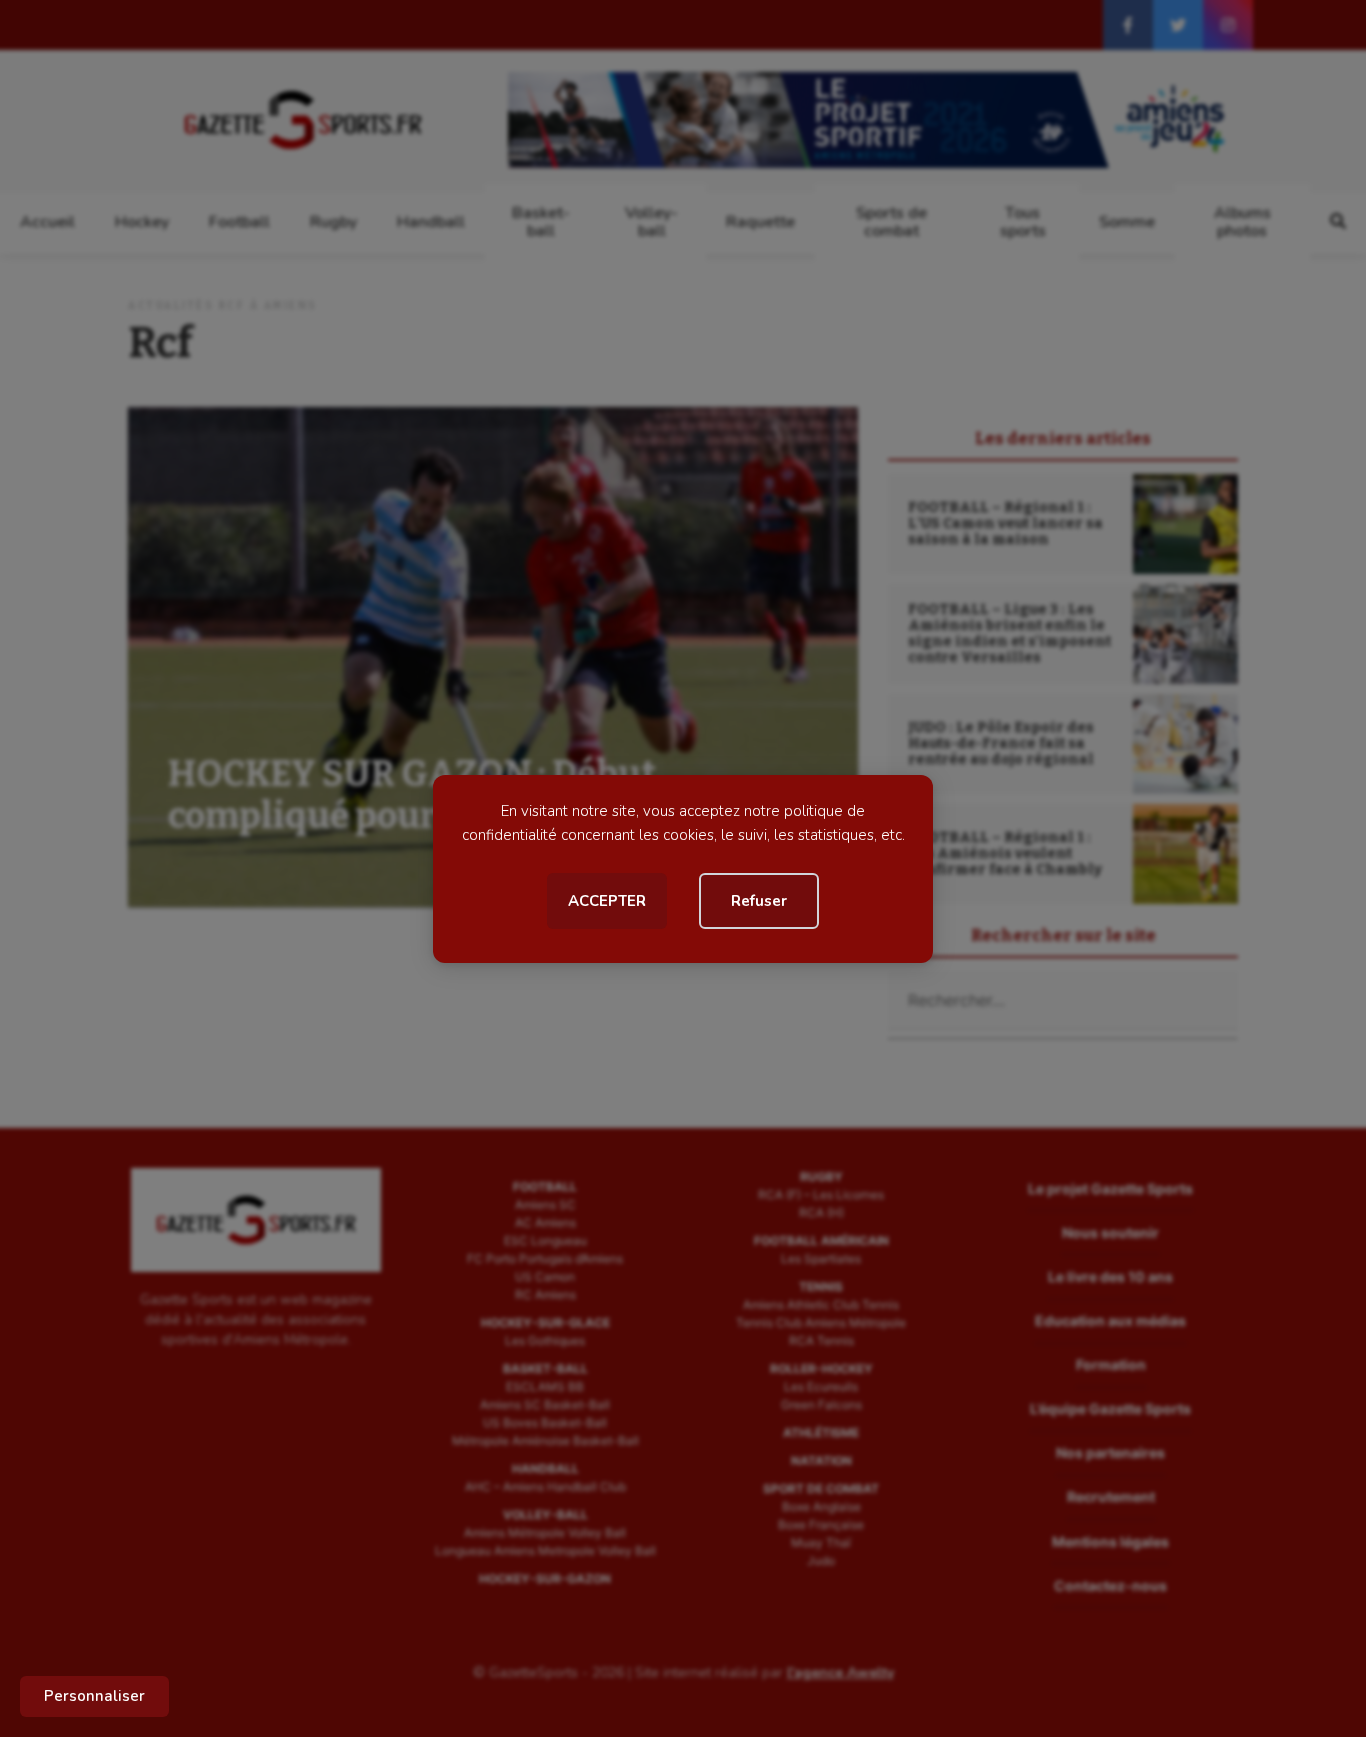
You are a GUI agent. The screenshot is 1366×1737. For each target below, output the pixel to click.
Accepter (607, 901)
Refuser (759, 901)
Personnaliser (94, 1696)
